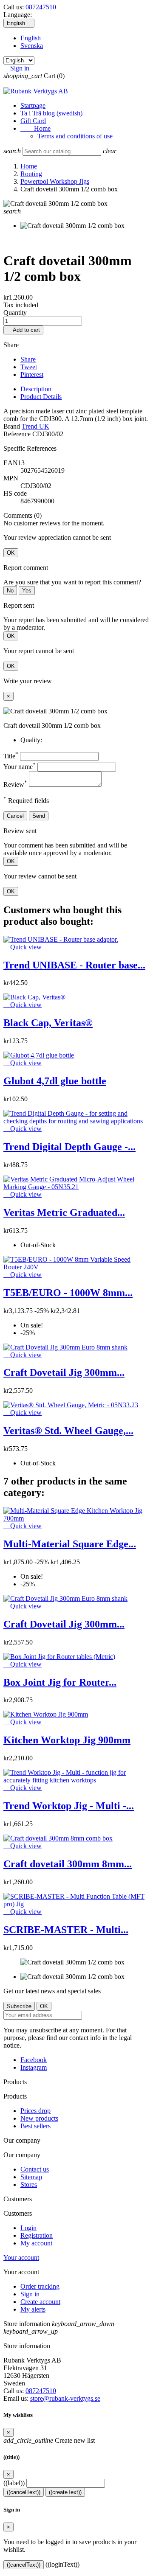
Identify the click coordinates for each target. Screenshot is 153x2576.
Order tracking (40, 2286)
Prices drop (35, 2111)
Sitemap (31, 2177)
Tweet (29, 367)
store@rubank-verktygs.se (65, 2398)
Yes (27, 591)
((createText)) (65, 2492)
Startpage (33, 105)
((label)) (14, 2483)
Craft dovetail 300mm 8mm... (68, 1864)
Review (15, 784)
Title (11, 756)
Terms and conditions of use (75, 136)
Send (39, 816)
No (10, 591)
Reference (18, 434)
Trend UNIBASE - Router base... (74, 965)
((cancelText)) (24, 2492)
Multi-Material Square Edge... (70, 1544)
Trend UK (35, 426)
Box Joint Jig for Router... (60, 1682)
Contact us (35, 2169)
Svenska (32, 46)
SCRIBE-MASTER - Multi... (66, 1930)
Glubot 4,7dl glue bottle (55, 1081)
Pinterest (32, 375)
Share (28, 359)
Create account (40, 2302)
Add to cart (23, 330)
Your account (21, 2258)
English (31, 38)
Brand (12, 426)
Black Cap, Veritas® (48, 1023)
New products (39, 2118)
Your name (20, 767)
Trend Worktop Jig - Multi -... (69, 1806)
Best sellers (35, 2126)
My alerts (33, 2309)
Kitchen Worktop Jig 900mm (67, 1740)
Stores (29, 2185)
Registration (37, 2235)
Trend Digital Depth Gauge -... (69, 1147)
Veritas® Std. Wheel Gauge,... (68, 1431)
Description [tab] (36, 389)
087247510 (41, 7)
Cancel (15, 816)
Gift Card (33, 121)
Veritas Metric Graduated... (64, 1212)
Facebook (34, 2060)
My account (36, 2243)
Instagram (34, 2067)
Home (35, 128)
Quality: (31, 740)
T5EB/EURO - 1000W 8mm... (68, 1293)
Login (28, 2228)
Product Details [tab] (41, 397)
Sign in (30, 2294)
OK (11, 553)
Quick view (23, 947)
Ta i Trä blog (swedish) (51, 113)
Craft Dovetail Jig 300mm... (64, 1372)
